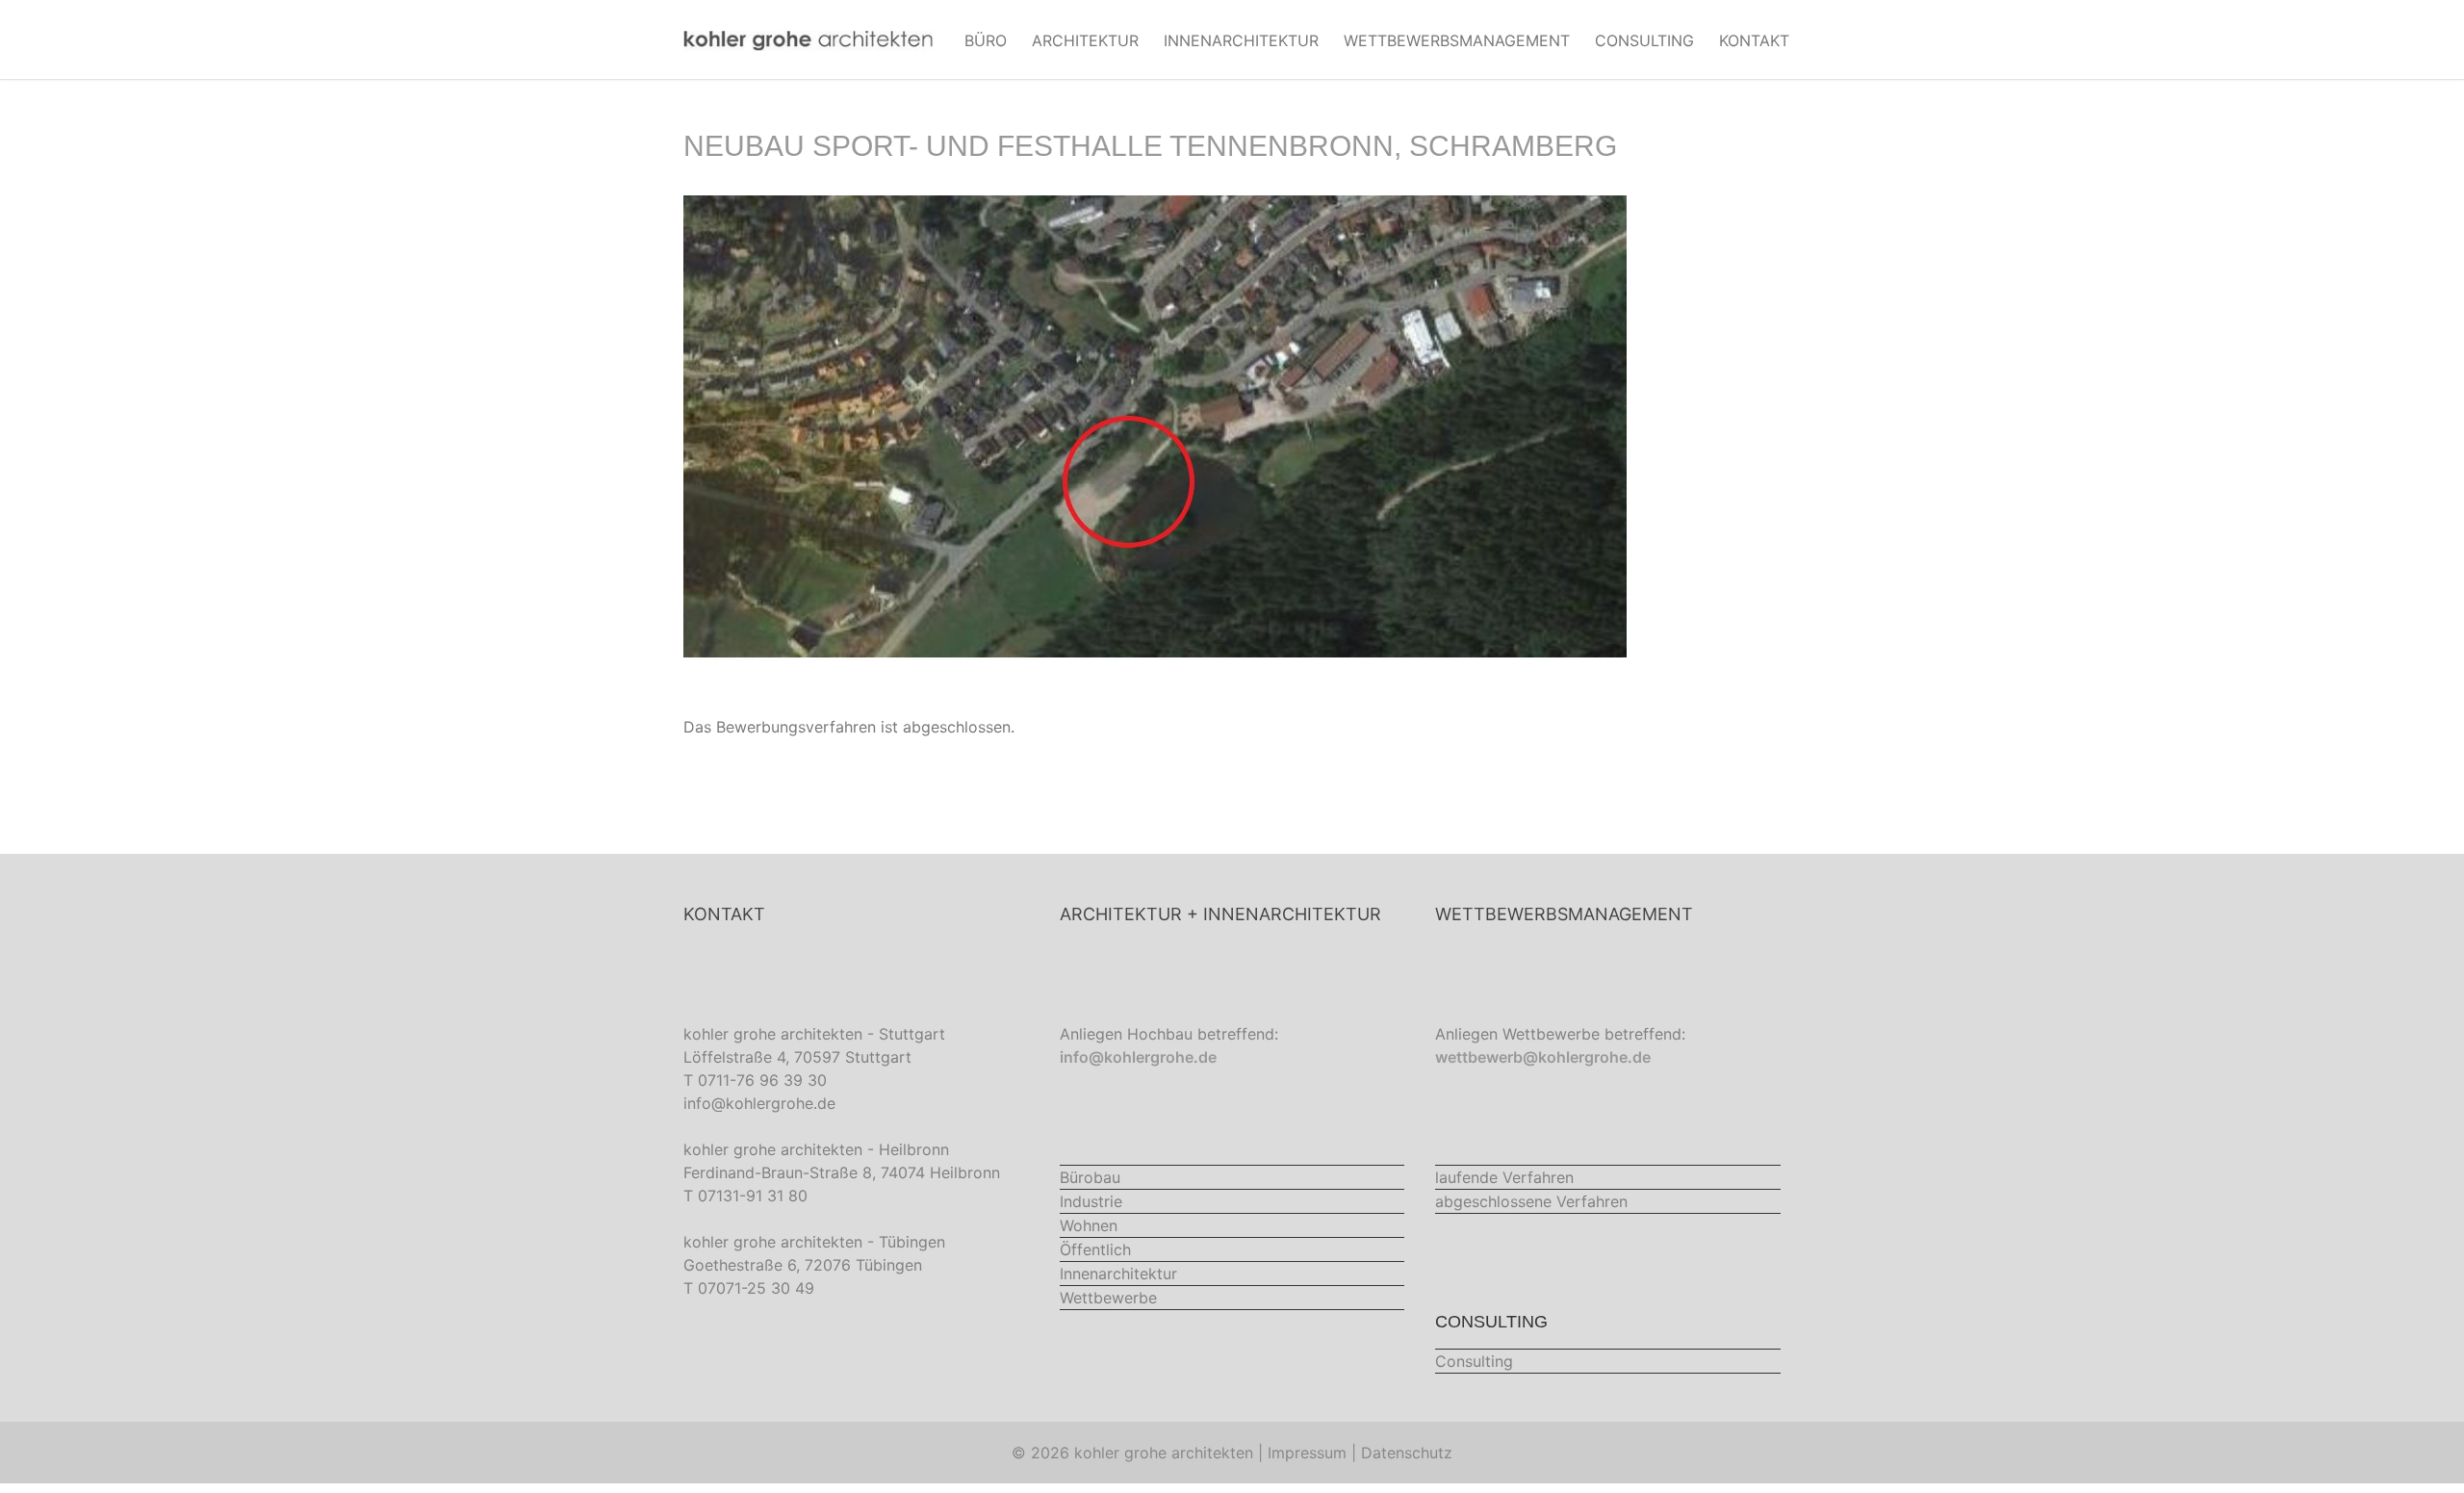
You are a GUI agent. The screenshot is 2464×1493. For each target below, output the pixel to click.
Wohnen (1089, 1225)
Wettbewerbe (1108, 1298)
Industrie (1091, 1201)
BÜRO (986, 40)
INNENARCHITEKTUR (1241, 40)
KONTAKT (1754, 40)
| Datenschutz (1402, 1453)
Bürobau (1090, 1177)
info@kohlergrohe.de (759, 1103)
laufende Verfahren (1504, 1177)
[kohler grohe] (808, 39)
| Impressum (1302, 1453)
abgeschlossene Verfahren (1531, 1201)
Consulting (1474, 1361)
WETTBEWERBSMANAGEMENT (1457, 40)
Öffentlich (1095, 1249)
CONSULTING (1644, 40)
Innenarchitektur (1118, 1274)
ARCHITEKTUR (1085, 40)
